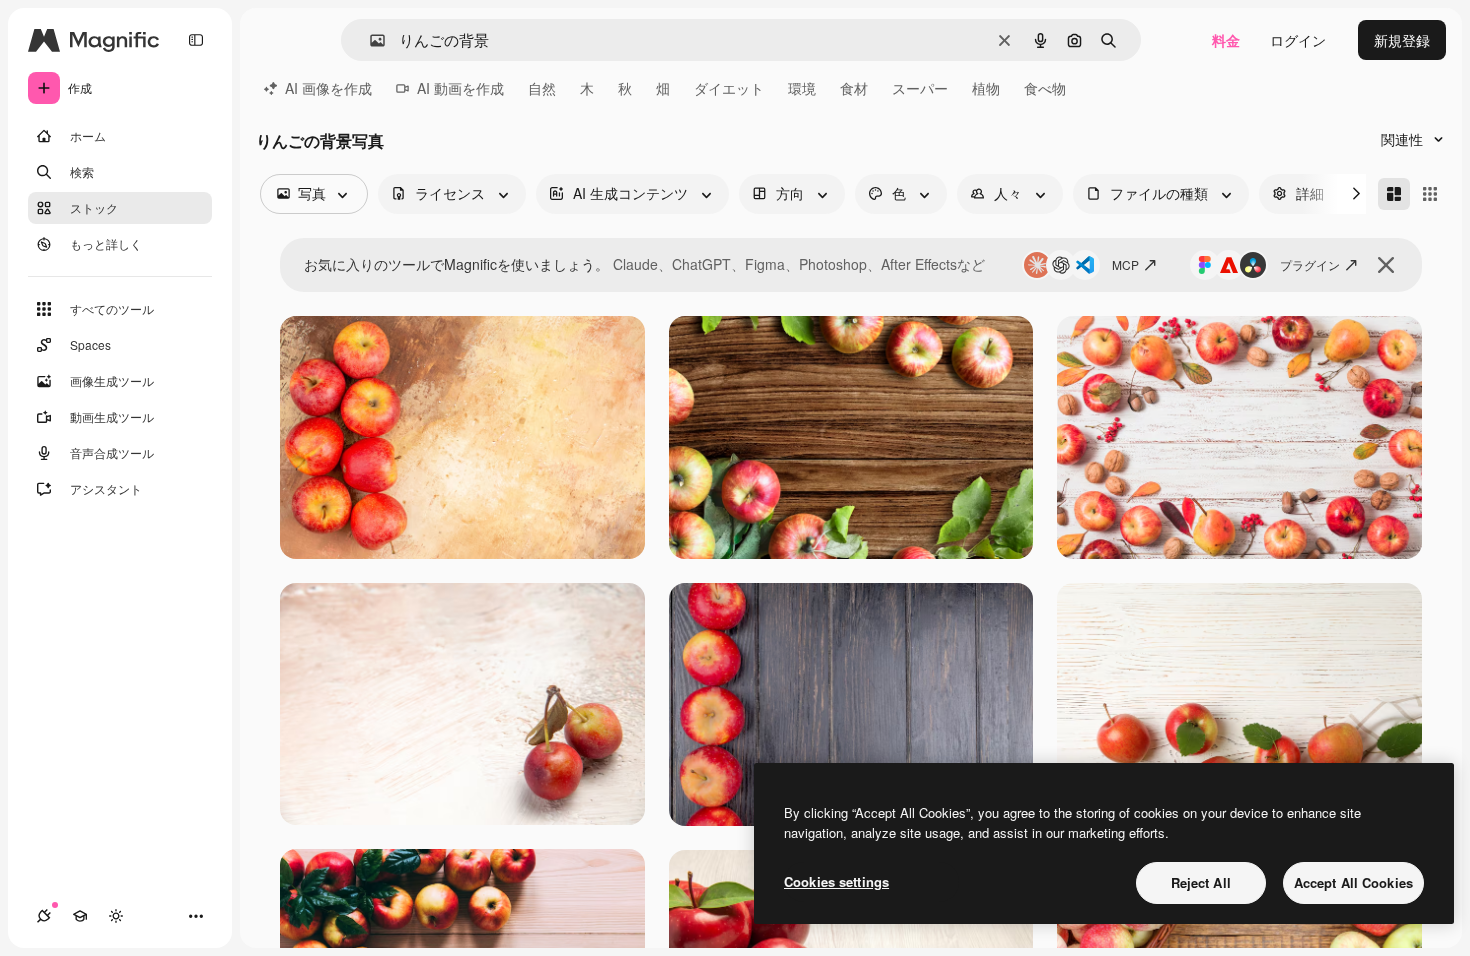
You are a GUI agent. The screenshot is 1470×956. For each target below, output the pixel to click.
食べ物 (1045, 88)
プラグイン (1310, 264)
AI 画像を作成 (328, 88)
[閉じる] (1386, 265)
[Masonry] (1394, 194)
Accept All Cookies (1353, 882)
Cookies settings (836, 881)
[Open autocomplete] (369, 40)
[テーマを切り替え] (116, 916)
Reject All (1201, 882)
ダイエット (729, 88)
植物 (986, 88)
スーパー (920, 88)
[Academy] (80, 916)
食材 (854, 88)
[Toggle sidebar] (196, 40)
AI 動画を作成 (460, 88)
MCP (1125, 264)
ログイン (1298, 40)
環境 (802, 88)
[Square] (1430, 194)
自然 (542, 88)
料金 (1226, 40)
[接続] (44, 916)
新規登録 (1402, 40)
